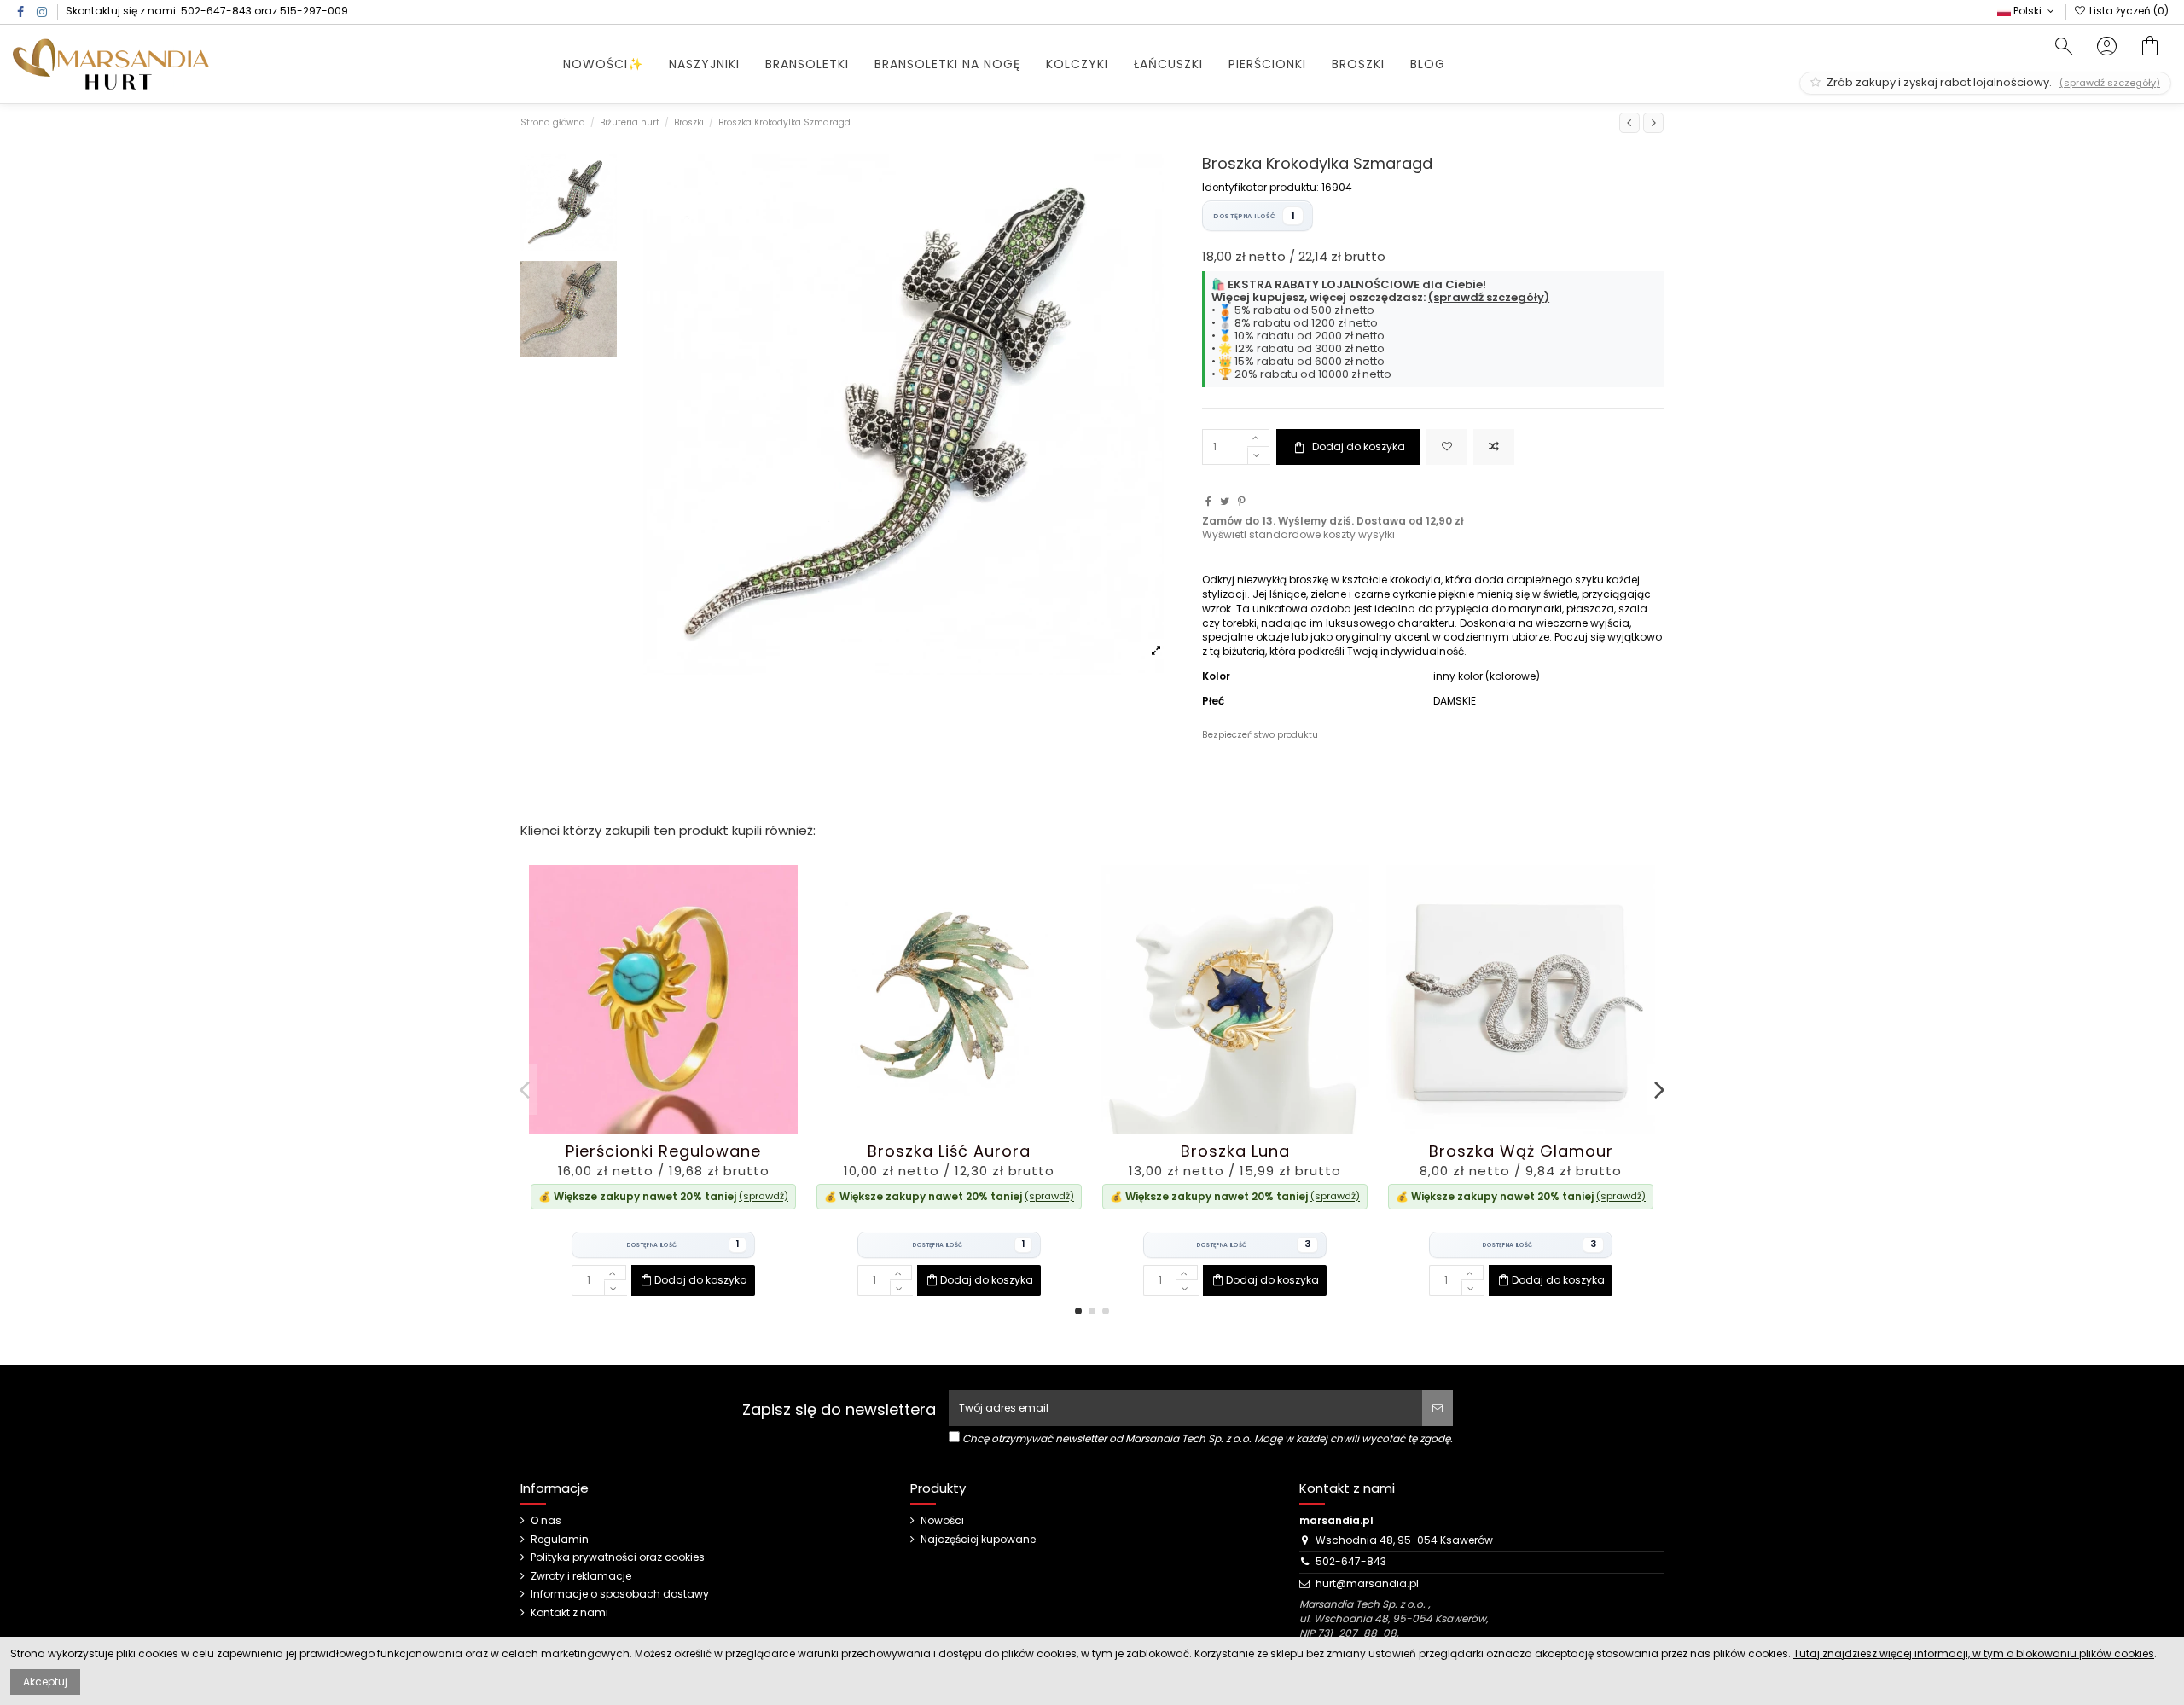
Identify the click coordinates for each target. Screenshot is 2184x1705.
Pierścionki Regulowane (663, 1151)
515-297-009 (314, 11)
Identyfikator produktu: (1260, 188)
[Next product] (1653, 123)
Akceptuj (45, 1682)
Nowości (942, 1521)
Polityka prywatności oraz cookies (618, 1557)
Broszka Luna (1235, 1151)
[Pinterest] (1242, 501)
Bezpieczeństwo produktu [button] (1260, 735)
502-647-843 (216, 11)
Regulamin (560, 1540)
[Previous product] (1629, 123)
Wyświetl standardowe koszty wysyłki (1298, 534)
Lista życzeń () (2128, 11)
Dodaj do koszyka (1359, 447)
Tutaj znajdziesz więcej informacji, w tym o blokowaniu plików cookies (1974, 1653)
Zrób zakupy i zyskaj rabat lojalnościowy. (1992, 82)
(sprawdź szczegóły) (1489, 297)
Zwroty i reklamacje (581, 1576)
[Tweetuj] (1225, 501)
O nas (546, 1521)
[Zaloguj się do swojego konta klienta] (2107, 48)
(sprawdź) (764, 1196)
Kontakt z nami (569, 1613)
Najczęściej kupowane (978, 1540)
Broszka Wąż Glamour (1521, 1151)
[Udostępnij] (1208, 501)
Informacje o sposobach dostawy (620, 1594)
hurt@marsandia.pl (1367, 1583)
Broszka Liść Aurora (949, 1151)
